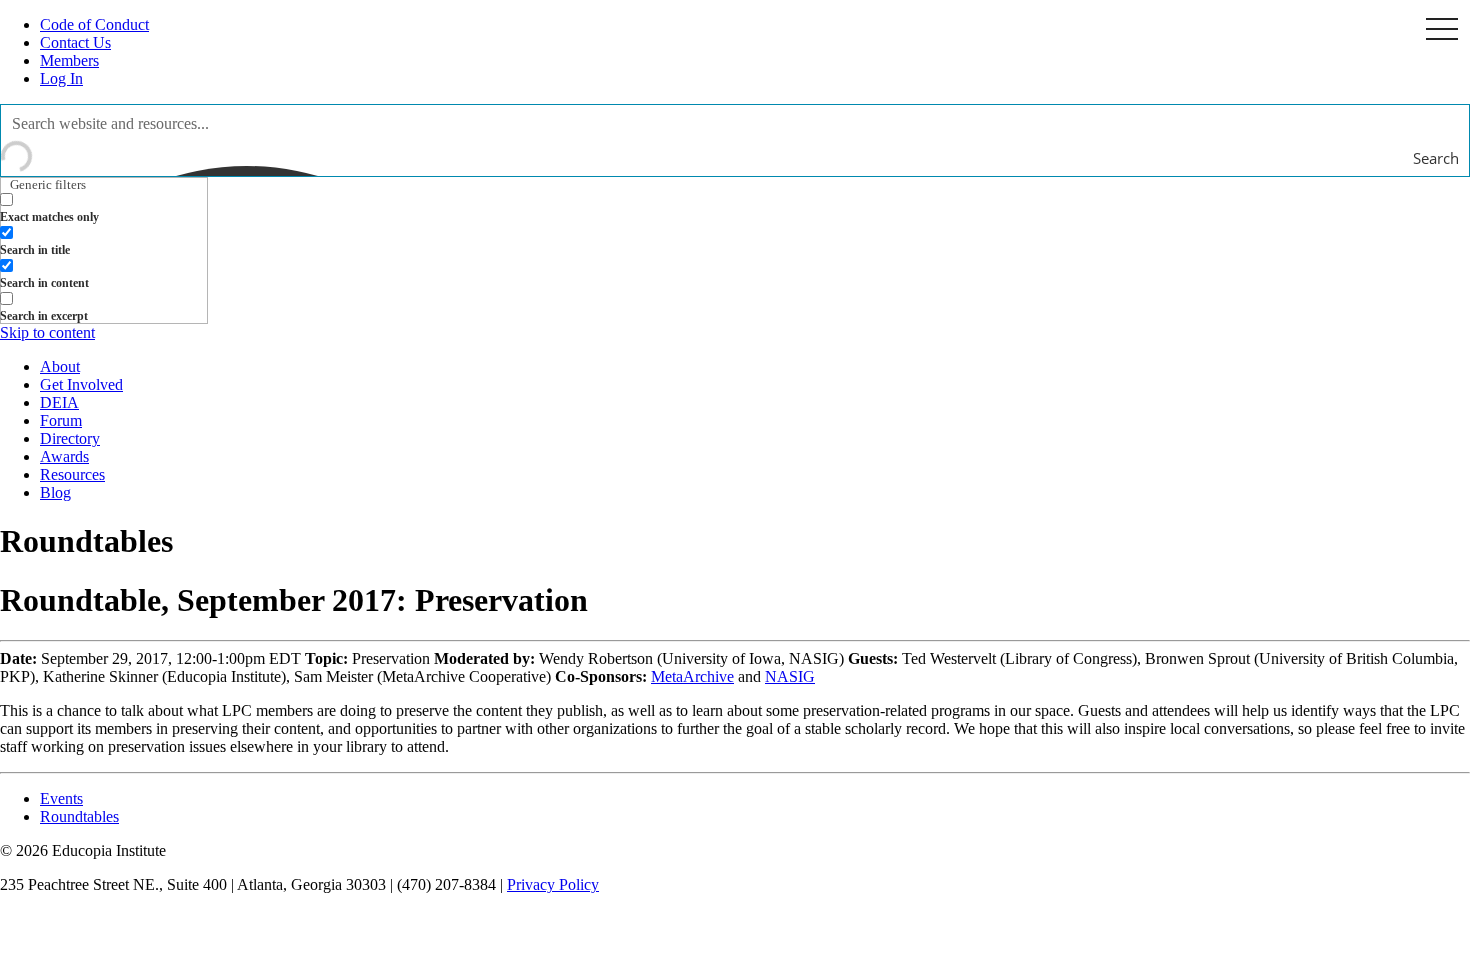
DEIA (59, 402)
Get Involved (81, 384)
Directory (70, 438)
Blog (55, 492)
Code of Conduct (94, 24)
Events (61, 798)
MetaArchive (692, 676)
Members (69, 60)
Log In (61, 78)
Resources (72, 474)
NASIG (790, 676)
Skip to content (47, 332)
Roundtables (79, 816)
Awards (64, 456)
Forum (61, 420)
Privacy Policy (553, 884)
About (60, 366)
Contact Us (75, 42)
